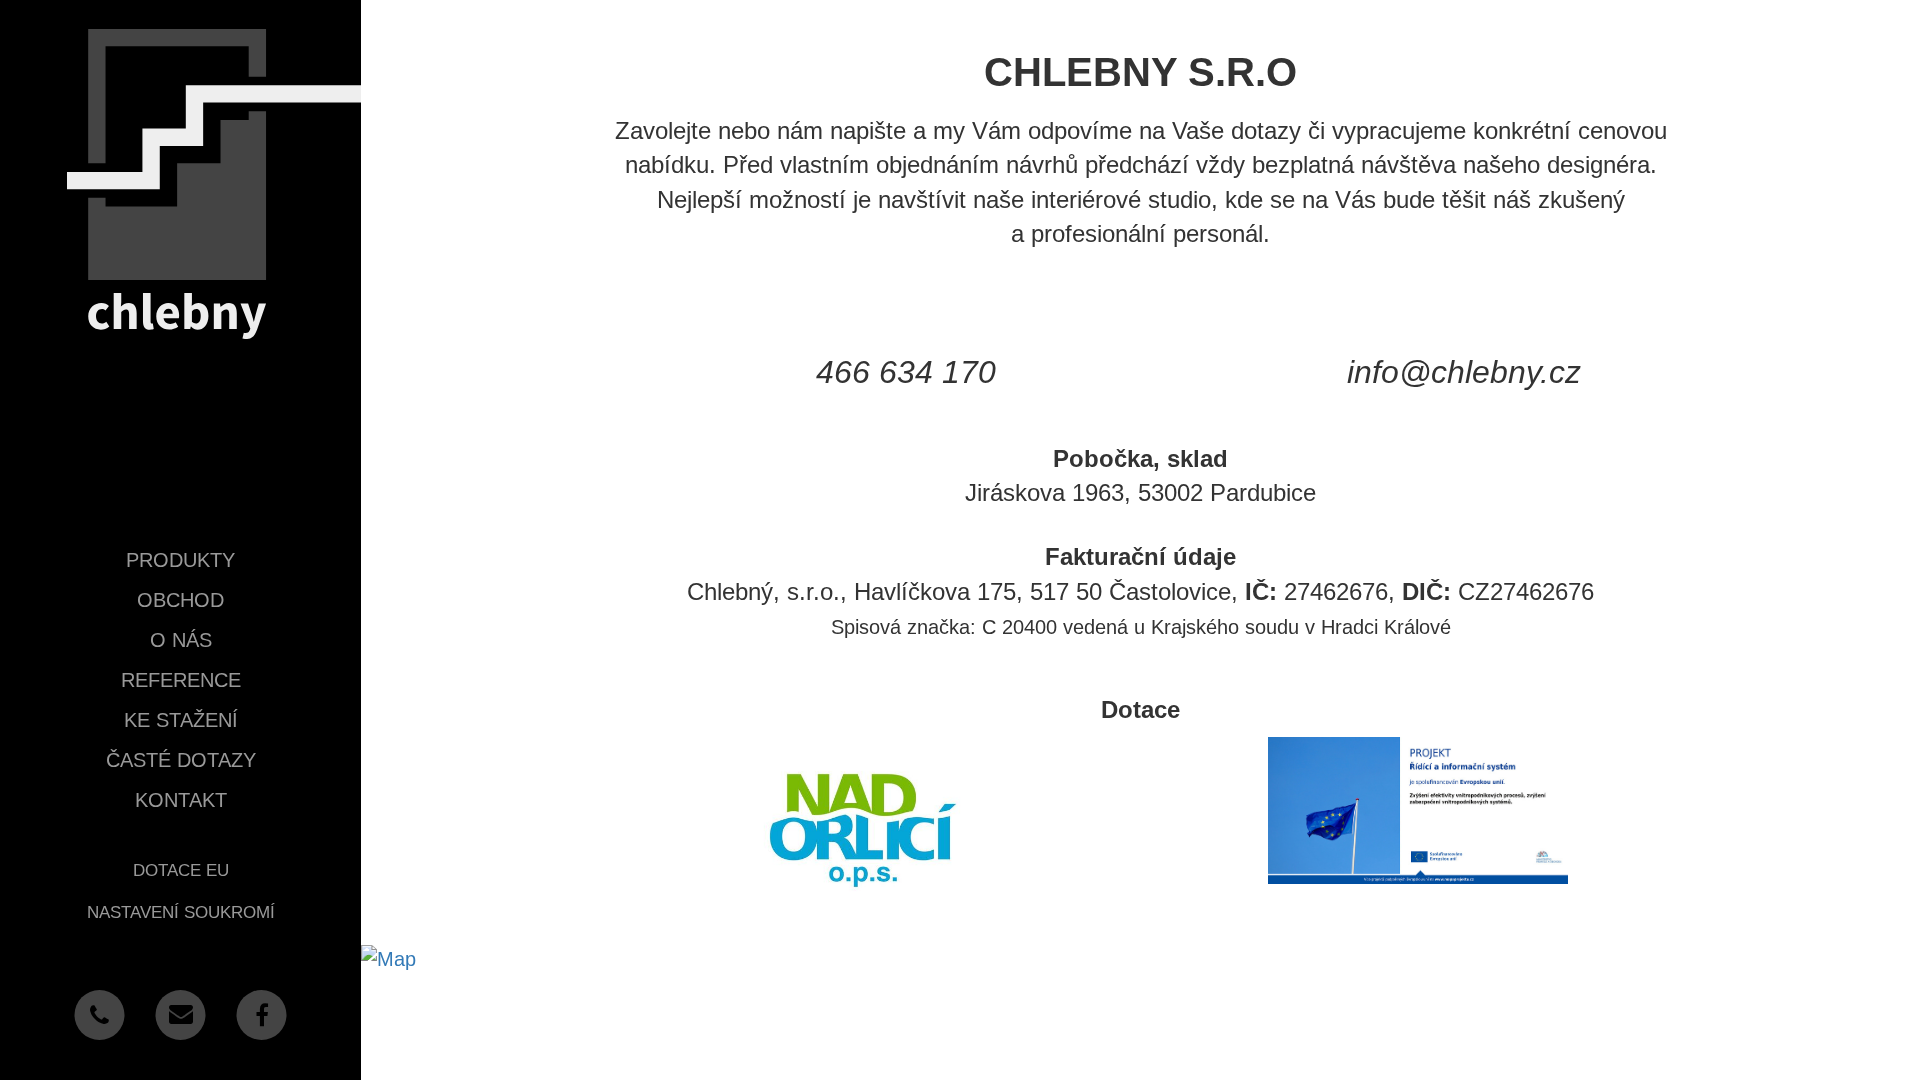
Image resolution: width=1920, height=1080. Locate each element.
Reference (181, 680)
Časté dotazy (181, 760)
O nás (181, 640)
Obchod (180, 600)
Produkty (180, 560)
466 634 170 (906, 372)
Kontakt (181, 800)
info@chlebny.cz (1464, 372)
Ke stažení (181, 720)
